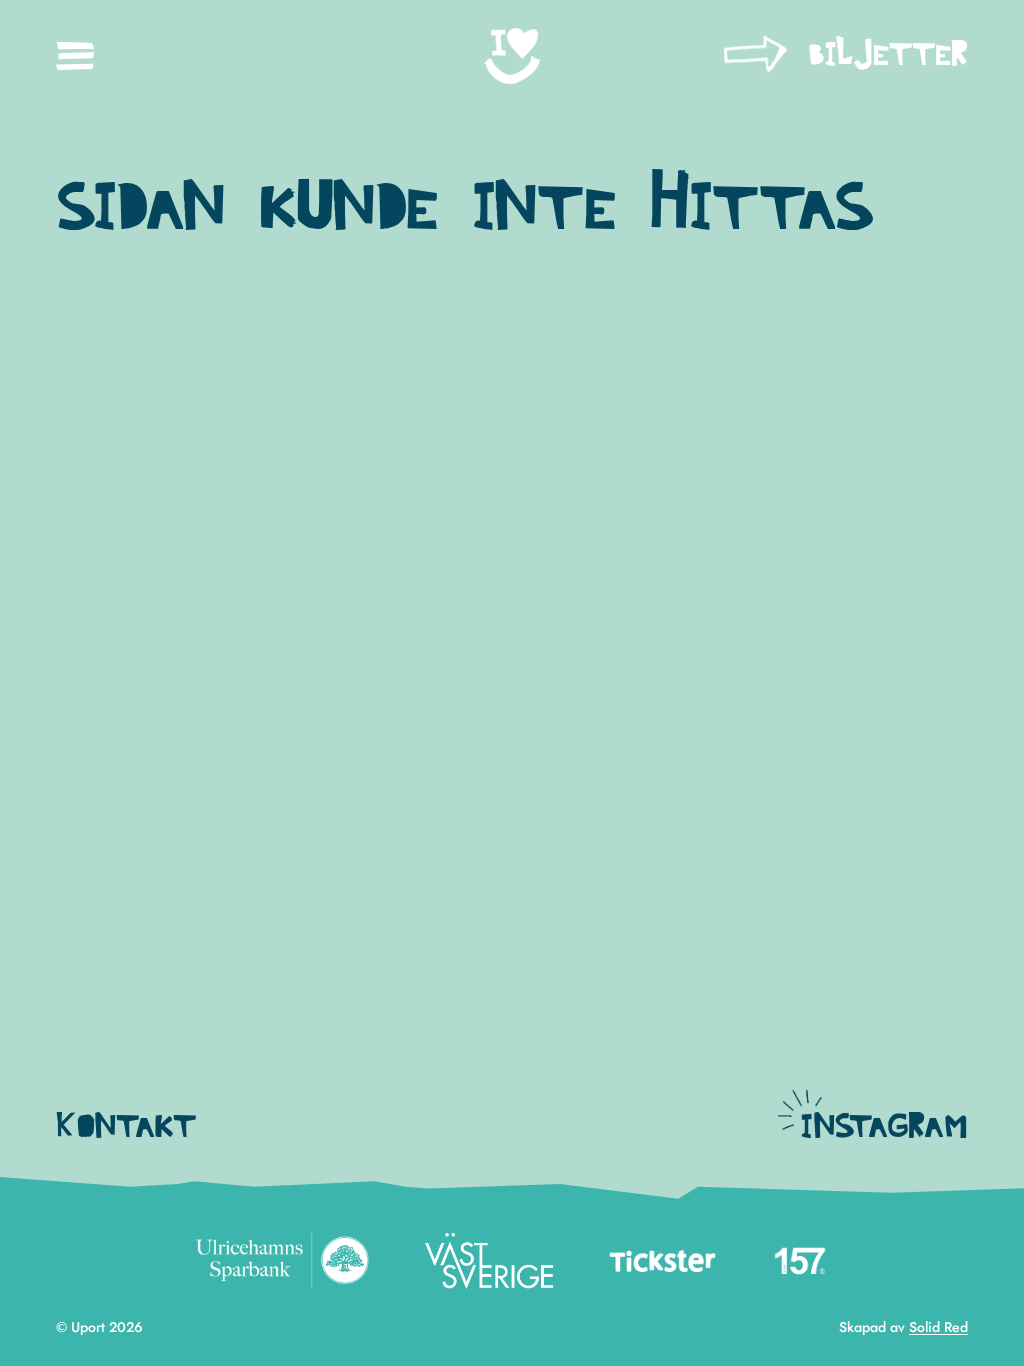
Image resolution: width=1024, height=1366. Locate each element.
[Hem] (512, 56)
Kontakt (126, 1127)
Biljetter (888, 55)
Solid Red (938, 1327)
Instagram (884, 1127)
